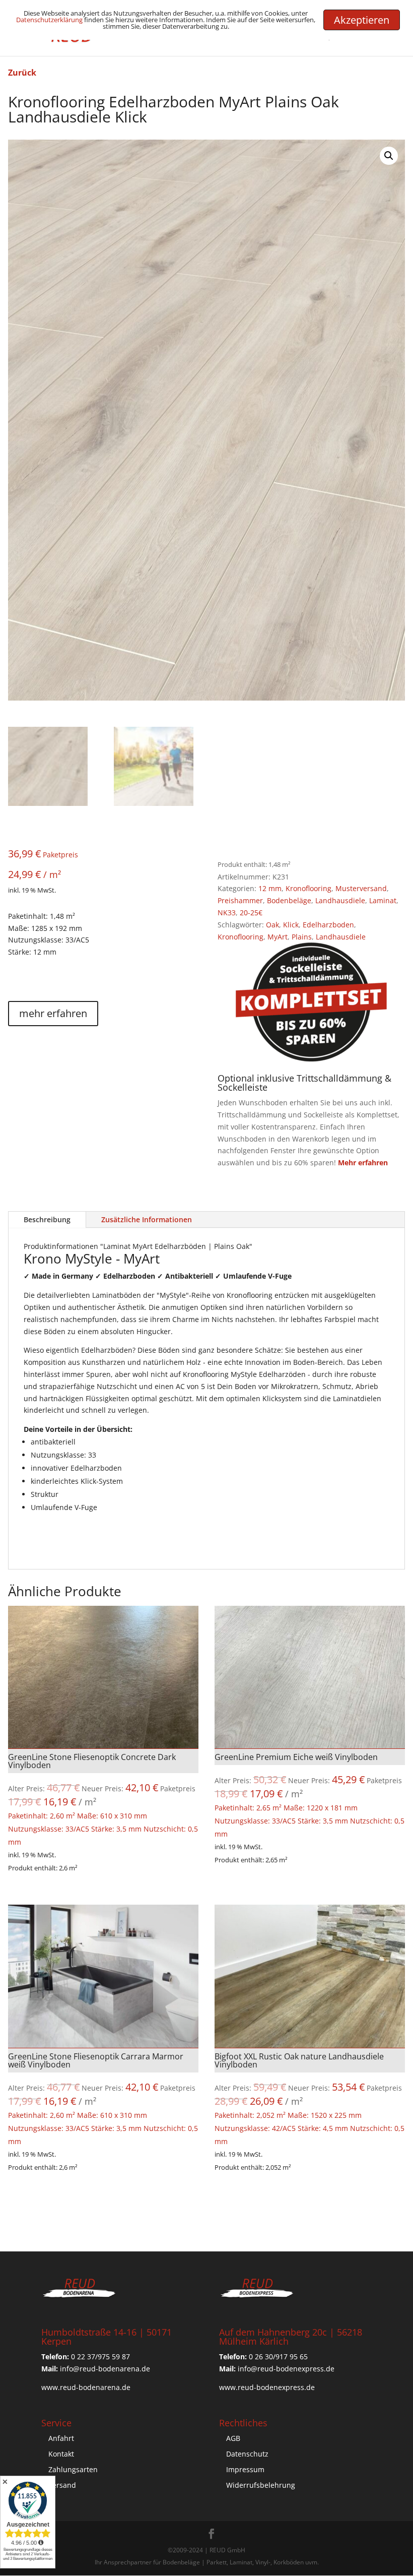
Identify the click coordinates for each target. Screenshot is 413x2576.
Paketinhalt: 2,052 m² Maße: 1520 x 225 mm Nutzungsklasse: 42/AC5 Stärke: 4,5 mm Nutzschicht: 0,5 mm (309, 2098)
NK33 (227, 913)
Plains (302, 937)
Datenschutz (247, 2454)
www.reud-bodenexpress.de (267, 2387)
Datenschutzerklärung (49, 20)
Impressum (245, 2469)
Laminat (383, 900)
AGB (233, 2438)
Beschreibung (47, 1219)
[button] (389, 156)
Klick (291, 925)
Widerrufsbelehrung (261, 2485)
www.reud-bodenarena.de (86, 2387)
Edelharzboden (328, 925)
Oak (272, 925)
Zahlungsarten (73, 2469)
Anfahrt (61, 2438)
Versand (62, 2485)
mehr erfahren (53, 1013)
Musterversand (361, 888)
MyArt (278, 937)
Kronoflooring (308, 888)
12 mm (270, 888)
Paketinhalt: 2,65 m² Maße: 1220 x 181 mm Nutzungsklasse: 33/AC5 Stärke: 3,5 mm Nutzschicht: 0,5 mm (309, 1795)
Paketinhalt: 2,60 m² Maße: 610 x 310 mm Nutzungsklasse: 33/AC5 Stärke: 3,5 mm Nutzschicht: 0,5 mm (103, 1799)
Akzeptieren (362, 20)
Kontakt (61, 2454)
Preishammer (240, 900)
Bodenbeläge (289, 900)
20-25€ (251, 913)
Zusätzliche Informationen (147, 1219)
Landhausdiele (340, 900)
